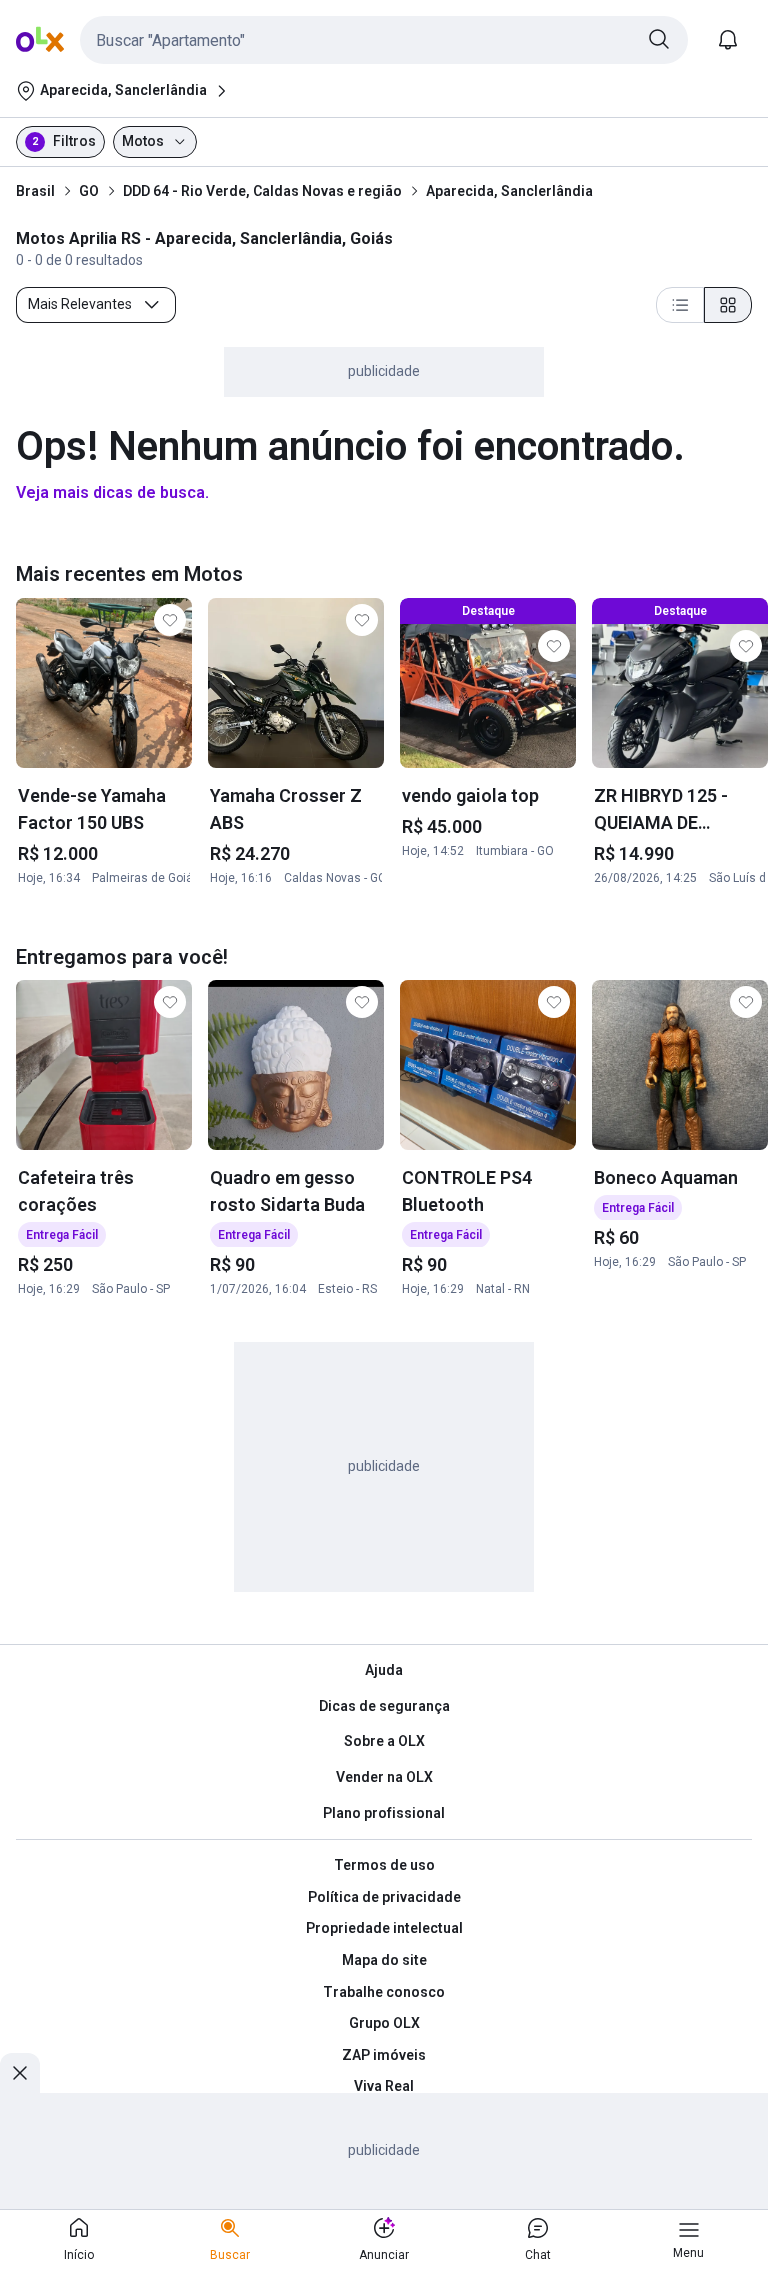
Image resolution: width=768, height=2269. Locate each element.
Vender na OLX (384, 1777)
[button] (384, 40)
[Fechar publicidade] (20, 2073)
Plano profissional (384, 1813)
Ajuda (384, 1670)
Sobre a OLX (384, 1741)
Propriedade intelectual (384, 1928)
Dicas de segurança (384, 1706)
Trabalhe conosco (384, 1992)
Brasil (35, 191)
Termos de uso (384, 1865)
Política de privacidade (384, 1897)
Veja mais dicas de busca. (112, 492)
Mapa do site (384, 1960)
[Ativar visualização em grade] (728, 305)
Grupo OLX (384, 2023)
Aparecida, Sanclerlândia (509, 191)
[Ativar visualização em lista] (680, 305)
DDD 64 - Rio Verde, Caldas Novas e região (262, 191)
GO (89, 191)
